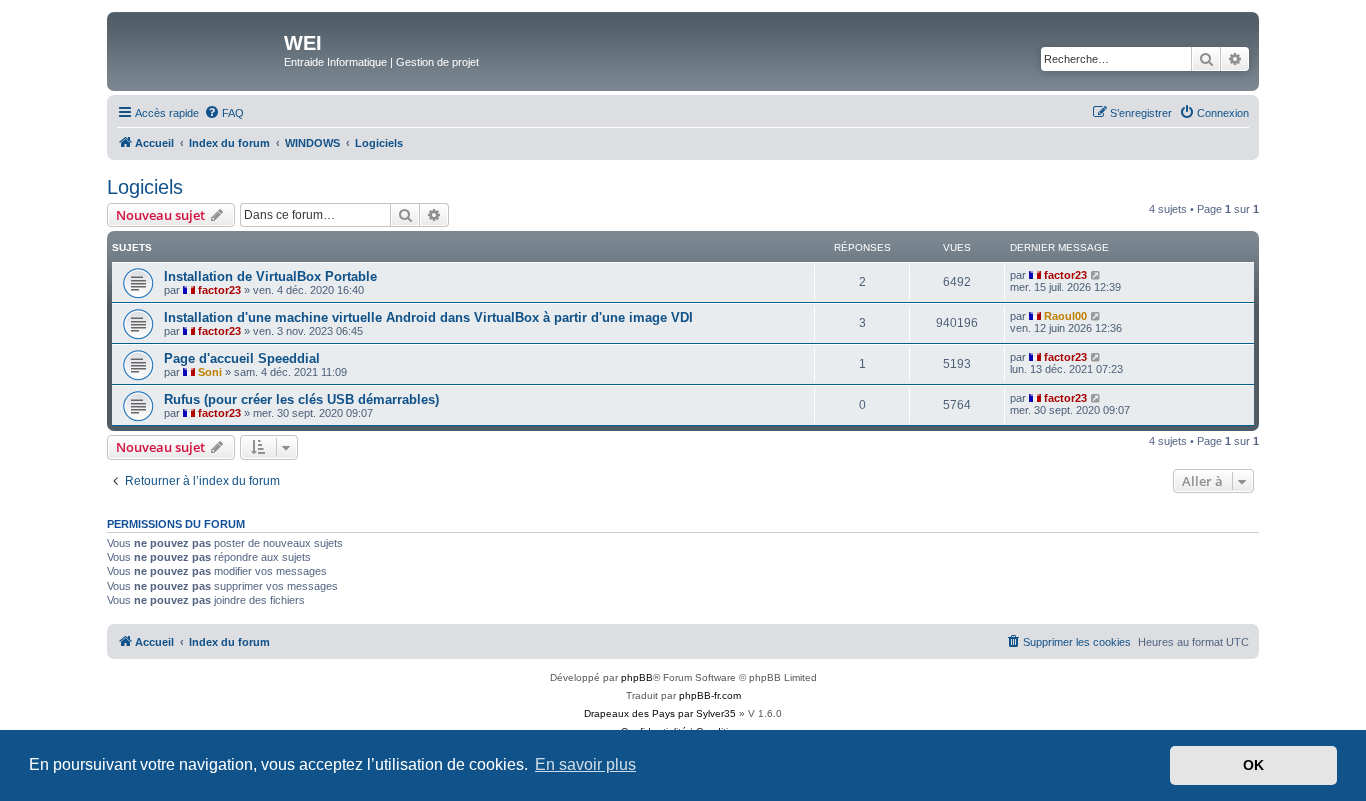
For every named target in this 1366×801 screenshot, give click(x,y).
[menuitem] (224, 113)
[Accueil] (198, 49)
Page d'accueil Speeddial (242, 358)
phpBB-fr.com (710, 695)
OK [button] (1253, 765)
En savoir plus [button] (585, 764)
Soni (210, 372)
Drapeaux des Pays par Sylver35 (660, 713)
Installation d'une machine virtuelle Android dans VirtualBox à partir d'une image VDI (428, 317)
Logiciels (145, 187)
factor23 (219, 290)
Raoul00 (1065, 316)
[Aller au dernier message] (1096, 275)
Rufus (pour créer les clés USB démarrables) (301, 399)
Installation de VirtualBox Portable (270, 276)
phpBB (637, 677)
